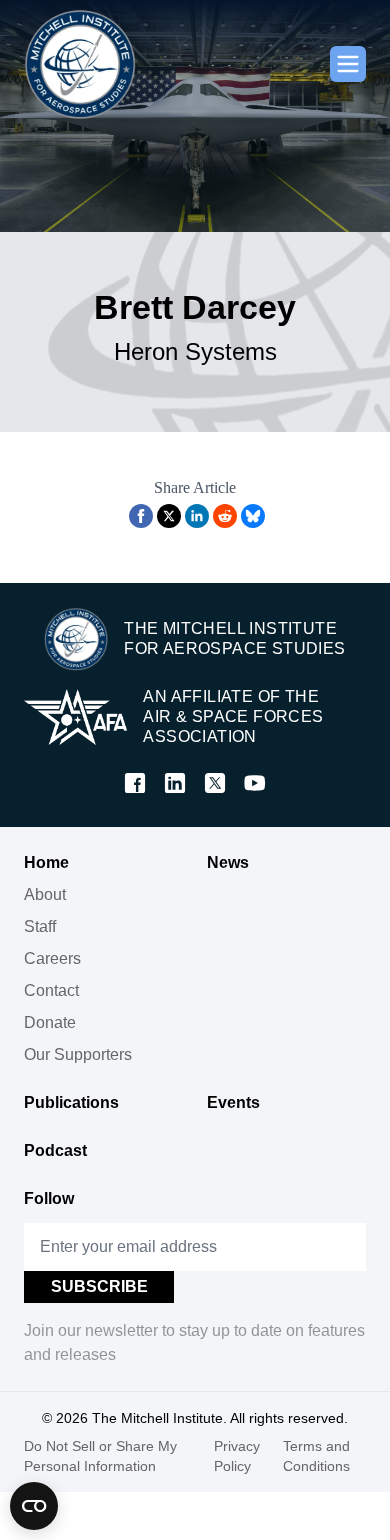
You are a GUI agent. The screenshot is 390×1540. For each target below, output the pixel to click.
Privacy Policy (237, 1456)
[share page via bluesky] (253, 516)
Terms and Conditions (316, 1456)
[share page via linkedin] (197, 516)
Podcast (55, 1150)
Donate (50, 1022)
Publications (71, 1102)
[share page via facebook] (141, 516)
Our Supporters (78, 1054)
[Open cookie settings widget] (34, 1506)
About (45, 894)
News (228, 862)
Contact (51, 990)
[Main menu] (348, 64)
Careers (52, 958)
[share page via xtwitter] (169, 516)
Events (233, 1102)
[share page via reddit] (225, 516)
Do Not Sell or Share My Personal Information (100, 1456)
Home (46, 862)
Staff (40, 926)
